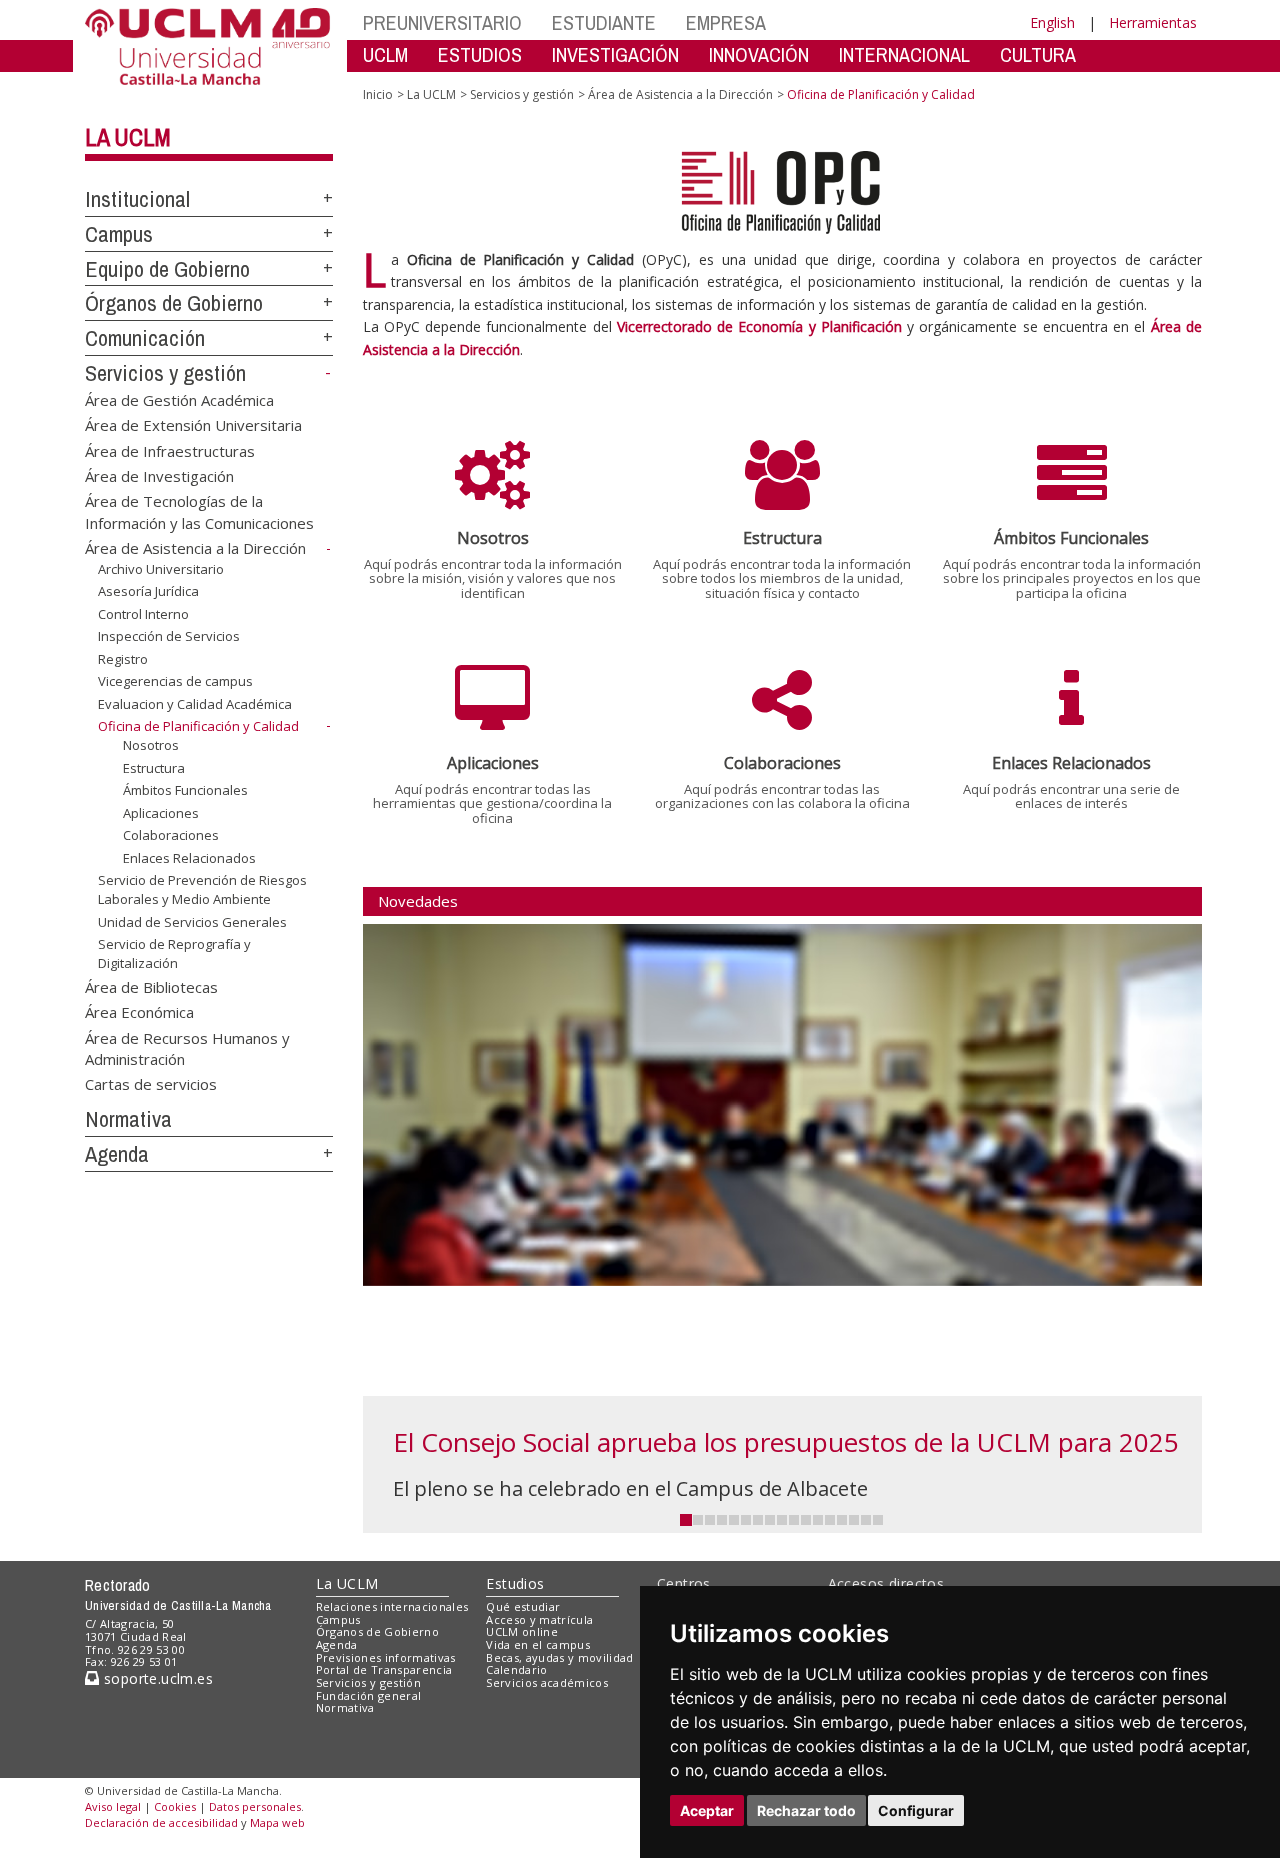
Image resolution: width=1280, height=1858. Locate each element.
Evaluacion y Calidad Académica (195, 704)
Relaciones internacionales (392, 1606)
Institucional (137, 199)
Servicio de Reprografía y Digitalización (174, 953)
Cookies (175, 1806)
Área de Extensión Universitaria (193, 425)
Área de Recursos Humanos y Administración (187, 1047)
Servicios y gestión (165, 373)
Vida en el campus (538, 1644)
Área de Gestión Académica (179, 399)
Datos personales (255, 1806)
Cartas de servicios (151, 1084)
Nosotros (151, 745)
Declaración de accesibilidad (161, 1822)
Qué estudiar (523, 1606)
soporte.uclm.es (156, 1678)
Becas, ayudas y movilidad (559, 1657)
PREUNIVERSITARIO (442, 22)
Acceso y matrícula (539, 1619)
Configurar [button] (916, 1810)
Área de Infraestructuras (170, 450)
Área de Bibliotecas (151, 986)
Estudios (515, 1583)
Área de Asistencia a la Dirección (195, 548)
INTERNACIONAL (904, 54)
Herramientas (1153, 22)
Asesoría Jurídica (148, 591)
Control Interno (143, 614)
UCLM (385, 54)
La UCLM (128, 137)
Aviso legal (113, 1806)
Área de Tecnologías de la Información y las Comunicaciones (199, 511)
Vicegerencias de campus (175, 681)
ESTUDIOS (480, 54)
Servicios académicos (547, 1682)
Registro (123, 659)
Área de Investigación (159, 475)
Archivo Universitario (161, 569)
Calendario (516, 1669)
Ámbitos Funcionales (185, 790)
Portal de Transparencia (384, 1669)
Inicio (378, 94)
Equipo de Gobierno (167, 269)
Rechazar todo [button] (806, 1810)
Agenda (117, 1154)
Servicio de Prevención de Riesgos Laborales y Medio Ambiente (202, 889)
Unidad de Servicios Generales (192, 922)
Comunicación (145, 338)
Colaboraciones (171, 835)
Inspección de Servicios (169, 636)
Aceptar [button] (707, 1810)
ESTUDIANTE (604, 22)
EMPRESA (726, 22)
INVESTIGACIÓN (615, 54)
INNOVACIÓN (759, 54)
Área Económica (139, 1012)
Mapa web (277, 1822)
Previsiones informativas (386, 1657)
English (1052, 22)
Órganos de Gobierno (174, 303)
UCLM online (522, 1631)
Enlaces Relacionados (189, 858)
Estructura (154, 768)
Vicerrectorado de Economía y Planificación (759, 326)
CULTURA (1038, 54)
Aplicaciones (161, 813)
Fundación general (369, 1695)
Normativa (128, 1119)
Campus (119, 234)
